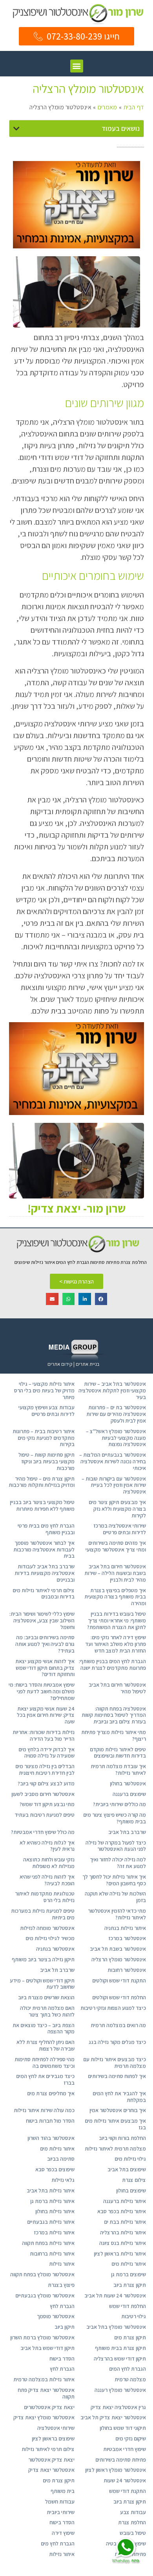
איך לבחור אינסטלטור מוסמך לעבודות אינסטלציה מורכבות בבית (44, 1550)
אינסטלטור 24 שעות (125, 2480)
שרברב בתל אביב (127, 1832)
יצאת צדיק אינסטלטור (51, 2460)
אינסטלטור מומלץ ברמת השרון (42, 2337)
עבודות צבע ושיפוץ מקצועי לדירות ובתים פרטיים (46, 1411)
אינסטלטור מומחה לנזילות (47, 1928)
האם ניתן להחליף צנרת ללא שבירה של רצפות (46, 2045)
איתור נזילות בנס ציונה (123, 2243)
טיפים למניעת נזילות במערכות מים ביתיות (43, 1914)
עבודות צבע (133, 2512)
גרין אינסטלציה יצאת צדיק (118, 2407)
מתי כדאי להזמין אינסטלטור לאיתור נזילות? (117, 1914)
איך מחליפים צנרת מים (51, 2093)
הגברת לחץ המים (127, 2369)
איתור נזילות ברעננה (125, 2201)
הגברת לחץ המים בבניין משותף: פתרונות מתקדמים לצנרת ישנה (112, 1665)
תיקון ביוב (65, 2327)
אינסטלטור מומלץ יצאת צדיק (44, 2417)
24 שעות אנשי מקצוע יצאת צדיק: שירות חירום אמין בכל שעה (46, 1715)
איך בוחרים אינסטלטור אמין (118, 2110)
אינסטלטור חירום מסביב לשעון (43, 1794)
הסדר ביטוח (62, 2359)
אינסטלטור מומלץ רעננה (120, 2390)
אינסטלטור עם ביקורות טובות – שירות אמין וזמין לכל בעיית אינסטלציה (114, 1485)
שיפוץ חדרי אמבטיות (125, 2449)
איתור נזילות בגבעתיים (51, 2222)
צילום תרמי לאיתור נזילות (48, 2449)
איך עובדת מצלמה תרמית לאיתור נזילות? (118, 1770)
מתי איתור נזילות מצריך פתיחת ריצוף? (114, 1735)
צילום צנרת (134, 2180)
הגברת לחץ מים (58, 2543)
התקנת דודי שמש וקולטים (119, 1980)
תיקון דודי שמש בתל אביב (47, 2348)
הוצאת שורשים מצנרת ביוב (46, 1997)
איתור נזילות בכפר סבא (122, 2211)
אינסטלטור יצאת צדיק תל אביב (113, 2417)
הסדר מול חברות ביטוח (50, 2121)
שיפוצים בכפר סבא (55, 2169)
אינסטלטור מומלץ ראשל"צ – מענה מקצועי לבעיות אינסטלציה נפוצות (116, 1438)
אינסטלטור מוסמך (56, 2316)
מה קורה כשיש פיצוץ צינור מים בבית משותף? (115, 1818)
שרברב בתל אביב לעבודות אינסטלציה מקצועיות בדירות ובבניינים (45, 1573)
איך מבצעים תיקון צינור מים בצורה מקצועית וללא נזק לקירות (117, 1509)
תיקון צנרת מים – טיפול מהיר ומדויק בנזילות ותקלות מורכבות (42, 1482)
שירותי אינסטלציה (56, 2428)
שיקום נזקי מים (131, 2438)
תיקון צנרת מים (130, 2337)
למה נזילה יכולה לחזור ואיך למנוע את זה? (118, 1863)
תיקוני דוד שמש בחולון (123, 2428)
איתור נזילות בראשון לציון (120, 2254)
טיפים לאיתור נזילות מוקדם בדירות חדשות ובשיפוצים (118, 1753)
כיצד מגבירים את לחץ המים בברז (45, 2079)
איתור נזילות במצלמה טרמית (44, 2379)
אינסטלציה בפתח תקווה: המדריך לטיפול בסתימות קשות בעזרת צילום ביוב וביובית (114, 1715)
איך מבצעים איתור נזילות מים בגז (115, 2124)
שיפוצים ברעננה (129, 1794)
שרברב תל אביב (57, 1970)
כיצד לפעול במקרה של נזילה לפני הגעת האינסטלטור (116, 1846)
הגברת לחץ (62, 2306)
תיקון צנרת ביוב (130, 2285)
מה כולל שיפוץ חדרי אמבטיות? (43, 1832)
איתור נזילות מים (57, 2149)
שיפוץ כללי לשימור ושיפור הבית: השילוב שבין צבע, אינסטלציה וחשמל (42, 1620)
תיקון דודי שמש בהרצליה (120, 2359)
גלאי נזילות (63, 2180)
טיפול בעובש (133, 2533)
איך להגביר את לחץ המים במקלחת (119, 2097)
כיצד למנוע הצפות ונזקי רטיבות (113, 2008)
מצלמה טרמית (130, 2379)
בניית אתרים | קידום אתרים (73, 1364)
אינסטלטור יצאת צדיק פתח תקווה (46, 2393)
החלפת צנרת (132, 2522)
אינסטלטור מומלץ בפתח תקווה (42, 2274)
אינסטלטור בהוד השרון (51, 2138)
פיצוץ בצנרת (61, 2285)
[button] (77, 66)
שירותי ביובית (61, 2512)
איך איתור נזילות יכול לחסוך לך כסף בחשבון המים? (114, 1880)
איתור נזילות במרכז (54, 2232)
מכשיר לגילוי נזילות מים (50, 1938)
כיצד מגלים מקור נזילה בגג (117, 2042)
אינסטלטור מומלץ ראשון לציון (116, 2470)
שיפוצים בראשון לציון (53, 2438)
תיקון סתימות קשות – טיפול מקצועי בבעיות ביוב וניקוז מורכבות (46, 1461)
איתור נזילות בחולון (55, 2211)
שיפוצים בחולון (131, 2190)
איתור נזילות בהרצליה (123, 2232)
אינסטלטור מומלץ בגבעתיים (45, 2295)
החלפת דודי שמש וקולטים (119, 1997)
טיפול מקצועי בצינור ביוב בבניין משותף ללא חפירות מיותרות (42, 1505)
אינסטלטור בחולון (128, 1783)
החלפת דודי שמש (127, 2306)
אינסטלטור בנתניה (55, 1949)
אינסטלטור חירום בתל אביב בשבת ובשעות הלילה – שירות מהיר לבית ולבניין (115, 1573)
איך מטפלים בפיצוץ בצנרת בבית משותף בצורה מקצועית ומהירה (115, 1597)
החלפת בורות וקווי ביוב (122, 2138)
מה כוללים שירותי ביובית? (119, 1804)
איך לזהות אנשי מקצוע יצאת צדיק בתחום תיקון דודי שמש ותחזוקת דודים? (45, 1668)
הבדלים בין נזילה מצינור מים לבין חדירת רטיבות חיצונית (45, 1770)
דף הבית (134, 107)
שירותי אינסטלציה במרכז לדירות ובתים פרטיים (120, 1529)
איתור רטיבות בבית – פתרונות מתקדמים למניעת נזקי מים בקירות (44, 1438)
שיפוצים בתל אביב (127, 2169)
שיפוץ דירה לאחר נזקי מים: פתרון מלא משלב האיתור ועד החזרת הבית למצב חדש (116, 1644)
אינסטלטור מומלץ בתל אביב (116, 2327)
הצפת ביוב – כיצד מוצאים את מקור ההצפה (44, 2028)
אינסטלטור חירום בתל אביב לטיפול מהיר (117, 1688)
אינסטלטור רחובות (127, 1970)
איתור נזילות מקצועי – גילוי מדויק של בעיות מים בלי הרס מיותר (44, 1390)
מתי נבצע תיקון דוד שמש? (47, 1804)
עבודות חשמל (60, 2502)
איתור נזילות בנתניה (125, 1928)
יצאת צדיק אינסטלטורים (49, 2407)
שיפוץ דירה (63, 2533)
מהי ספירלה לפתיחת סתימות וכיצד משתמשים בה (45, 2063)
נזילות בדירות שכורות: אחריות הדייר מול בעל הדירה (44, 1735)
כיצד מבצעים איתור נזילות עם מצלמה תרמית (115, 2063)
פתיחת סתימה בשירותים (121, 2460)
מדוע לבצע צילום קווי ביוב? (46, 1783)
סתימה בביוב (61, 2159)
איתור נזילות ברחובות (52, 2254)
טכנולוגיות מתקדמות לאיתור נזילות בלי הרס (45, 1897)
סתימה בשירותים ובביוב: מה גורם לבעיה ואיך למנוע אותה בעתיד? (45, 1644)
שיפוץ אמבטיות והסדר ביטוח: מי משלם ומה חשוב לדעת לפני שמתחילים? (42, 1691)
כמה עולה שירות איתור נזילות (44, 2110)
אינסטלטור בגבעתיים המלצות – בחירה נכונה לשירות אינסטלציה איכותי (113, 1461)
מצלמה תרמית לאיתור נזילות (115, 2149)
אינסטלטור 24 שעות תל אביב (115, 2295)
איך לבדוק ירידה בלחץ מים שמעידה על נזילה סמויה (46, 1753)
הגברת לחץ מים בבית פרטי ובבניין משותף (46, 1529)
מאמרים (107, 107)
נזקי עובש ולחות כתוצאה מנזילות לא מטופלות (49, 1863)
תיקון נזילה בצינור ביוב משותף (43, 1959)
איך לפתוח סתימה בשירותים (117, 2076)
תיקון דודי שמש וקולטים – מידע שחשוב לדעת (42, 1984)
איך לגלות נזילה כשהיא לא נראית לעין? (47, 1846)
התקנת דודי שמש (127, 2491)
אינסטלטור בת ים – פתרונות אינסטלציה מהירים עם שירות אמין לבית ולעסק (116, 1414)
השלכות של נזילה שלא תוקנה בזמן (115, 1897)
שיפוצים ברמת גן (128, 2274)
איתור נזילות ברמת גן (52, 2201)
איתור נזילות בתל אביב (51, 2190)
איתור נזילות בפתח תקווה (48, 2243)
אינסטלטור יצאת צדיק (51, 2470)
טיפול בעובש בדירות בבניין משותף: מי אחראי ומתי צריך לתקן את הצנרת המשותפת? (117, 1620)
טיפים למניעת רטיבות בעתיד (45, 1815)
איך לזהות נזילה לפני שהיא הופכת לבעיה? (47, 1880)
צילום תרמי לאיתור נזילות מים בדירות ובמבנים (44, 1594)
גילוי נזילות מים (130, 2159)
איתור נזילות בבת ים (125, 2222)
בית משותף (63, 2491)
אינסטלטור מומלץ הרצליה (119, 1959)
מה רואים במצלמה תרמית (118, 2025)
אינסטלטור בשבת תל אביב (118, 1949)
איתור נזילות (62, 2264)
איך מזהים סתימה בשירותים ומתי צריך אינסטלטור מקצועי (116, 1546)
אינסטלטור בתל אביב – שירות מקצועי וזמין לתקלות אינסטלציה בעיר (112, 1390)
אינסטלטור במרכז (127, 1938)
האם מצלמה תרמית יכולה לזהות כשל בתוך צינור (47, 2011)
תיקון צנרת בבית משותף (120, 2348)
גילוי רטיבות (134, 2316)
